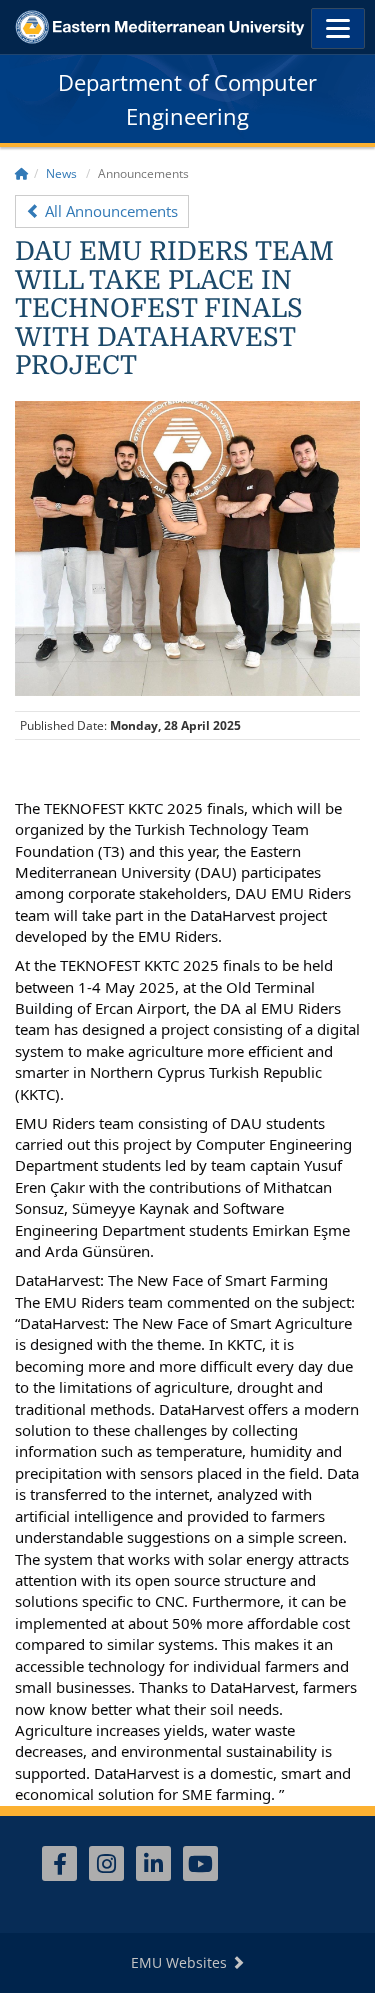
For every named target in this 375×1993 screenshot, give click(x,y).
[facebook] (59, 1863)
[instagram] (106, 1863)
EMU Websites (181, 1962)
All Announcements (109, 211)
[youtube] (200, 1863)
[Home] (22, 173)
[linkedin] (153, 1863)
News (61, 173)
